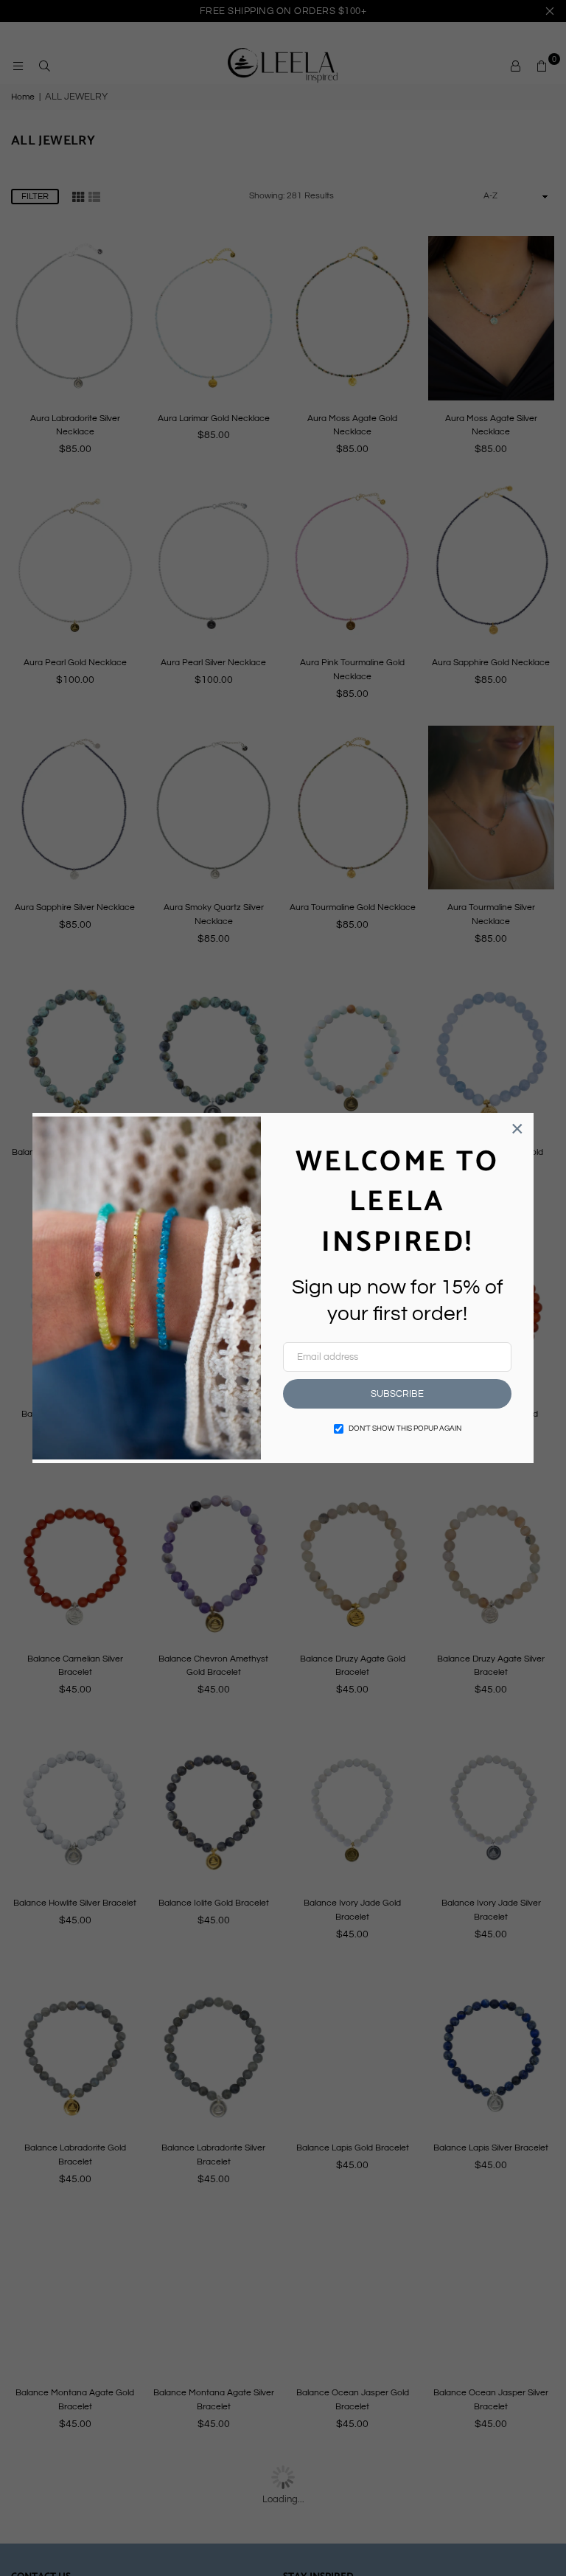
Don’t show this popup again (405, 1428)
